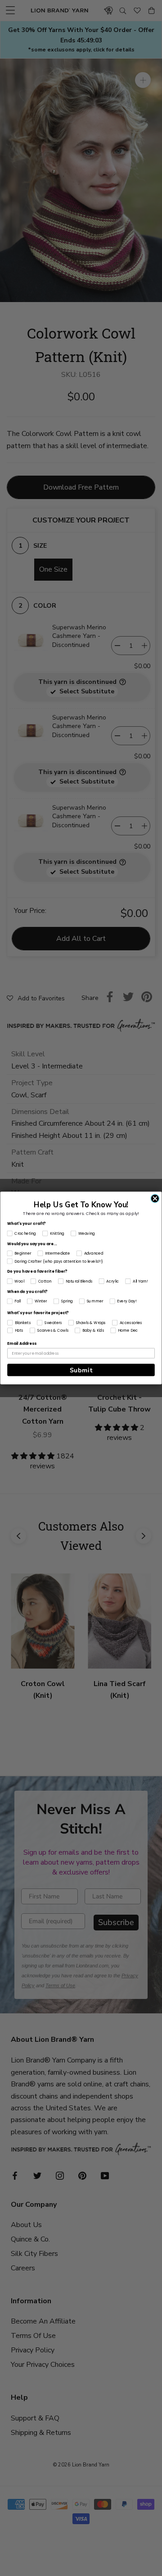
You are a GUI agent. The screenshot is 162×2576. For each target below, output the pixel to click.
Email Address (22, 1343)
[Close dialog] (155, 1199)
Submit (81, 1370)
